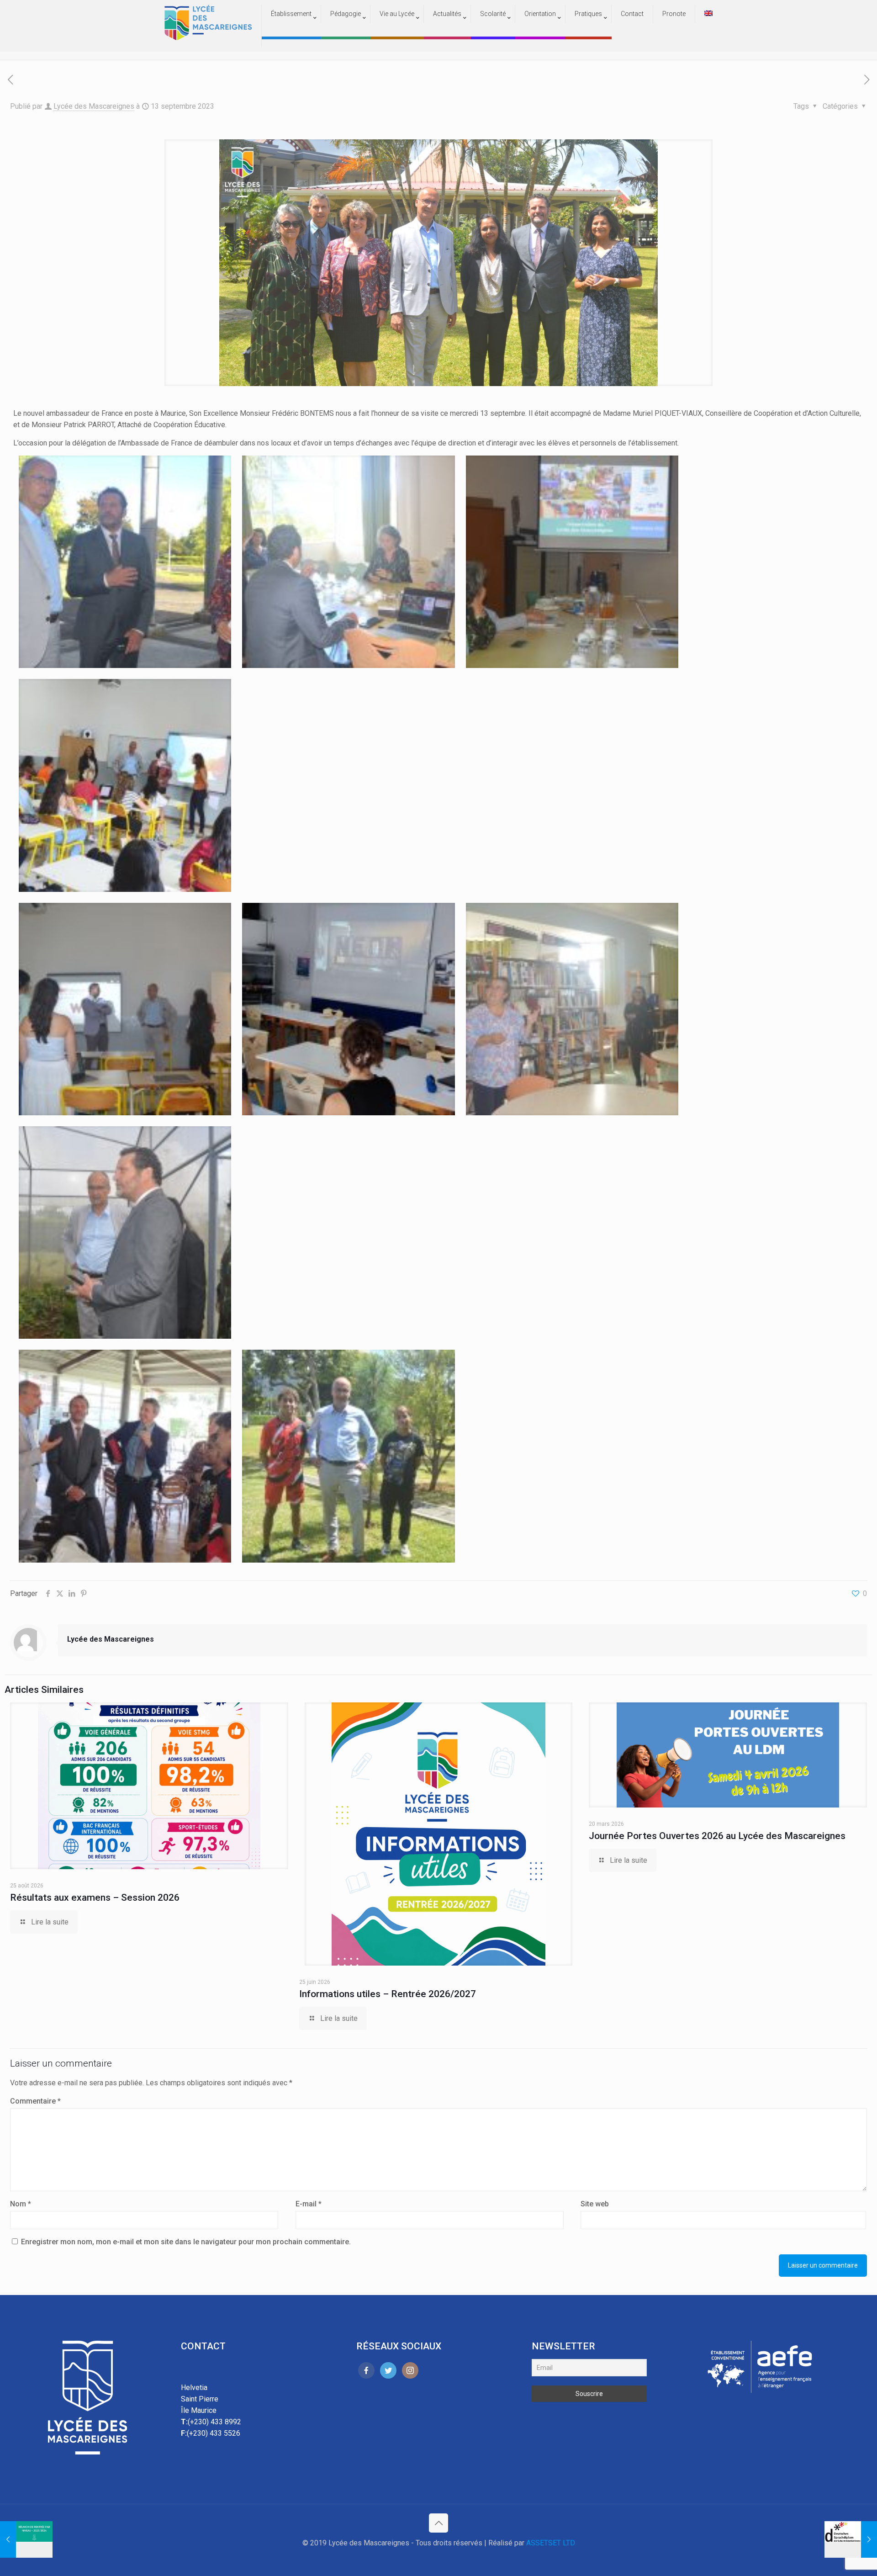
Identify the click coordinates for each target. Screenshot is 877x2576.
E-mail (309, 2204)
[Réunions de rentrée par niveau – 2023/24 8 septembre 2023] (26, 2539)
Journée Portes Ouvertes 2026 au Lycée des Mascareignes (717, 1836)
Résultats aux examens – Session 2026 (95, 1898)
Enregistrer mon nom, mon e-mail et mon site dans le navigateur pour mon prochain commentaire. (186, 2242)
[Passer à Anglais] (708, 14)
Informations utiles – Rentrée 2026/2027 (388, 1994)
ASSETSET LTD (551, 2543)
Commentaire (35, 2101)
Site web (595, 2204)
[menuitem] (291, 32)
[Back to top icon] (438, 2523)
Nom (21, 2204)
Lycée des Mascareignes (94, 106)
